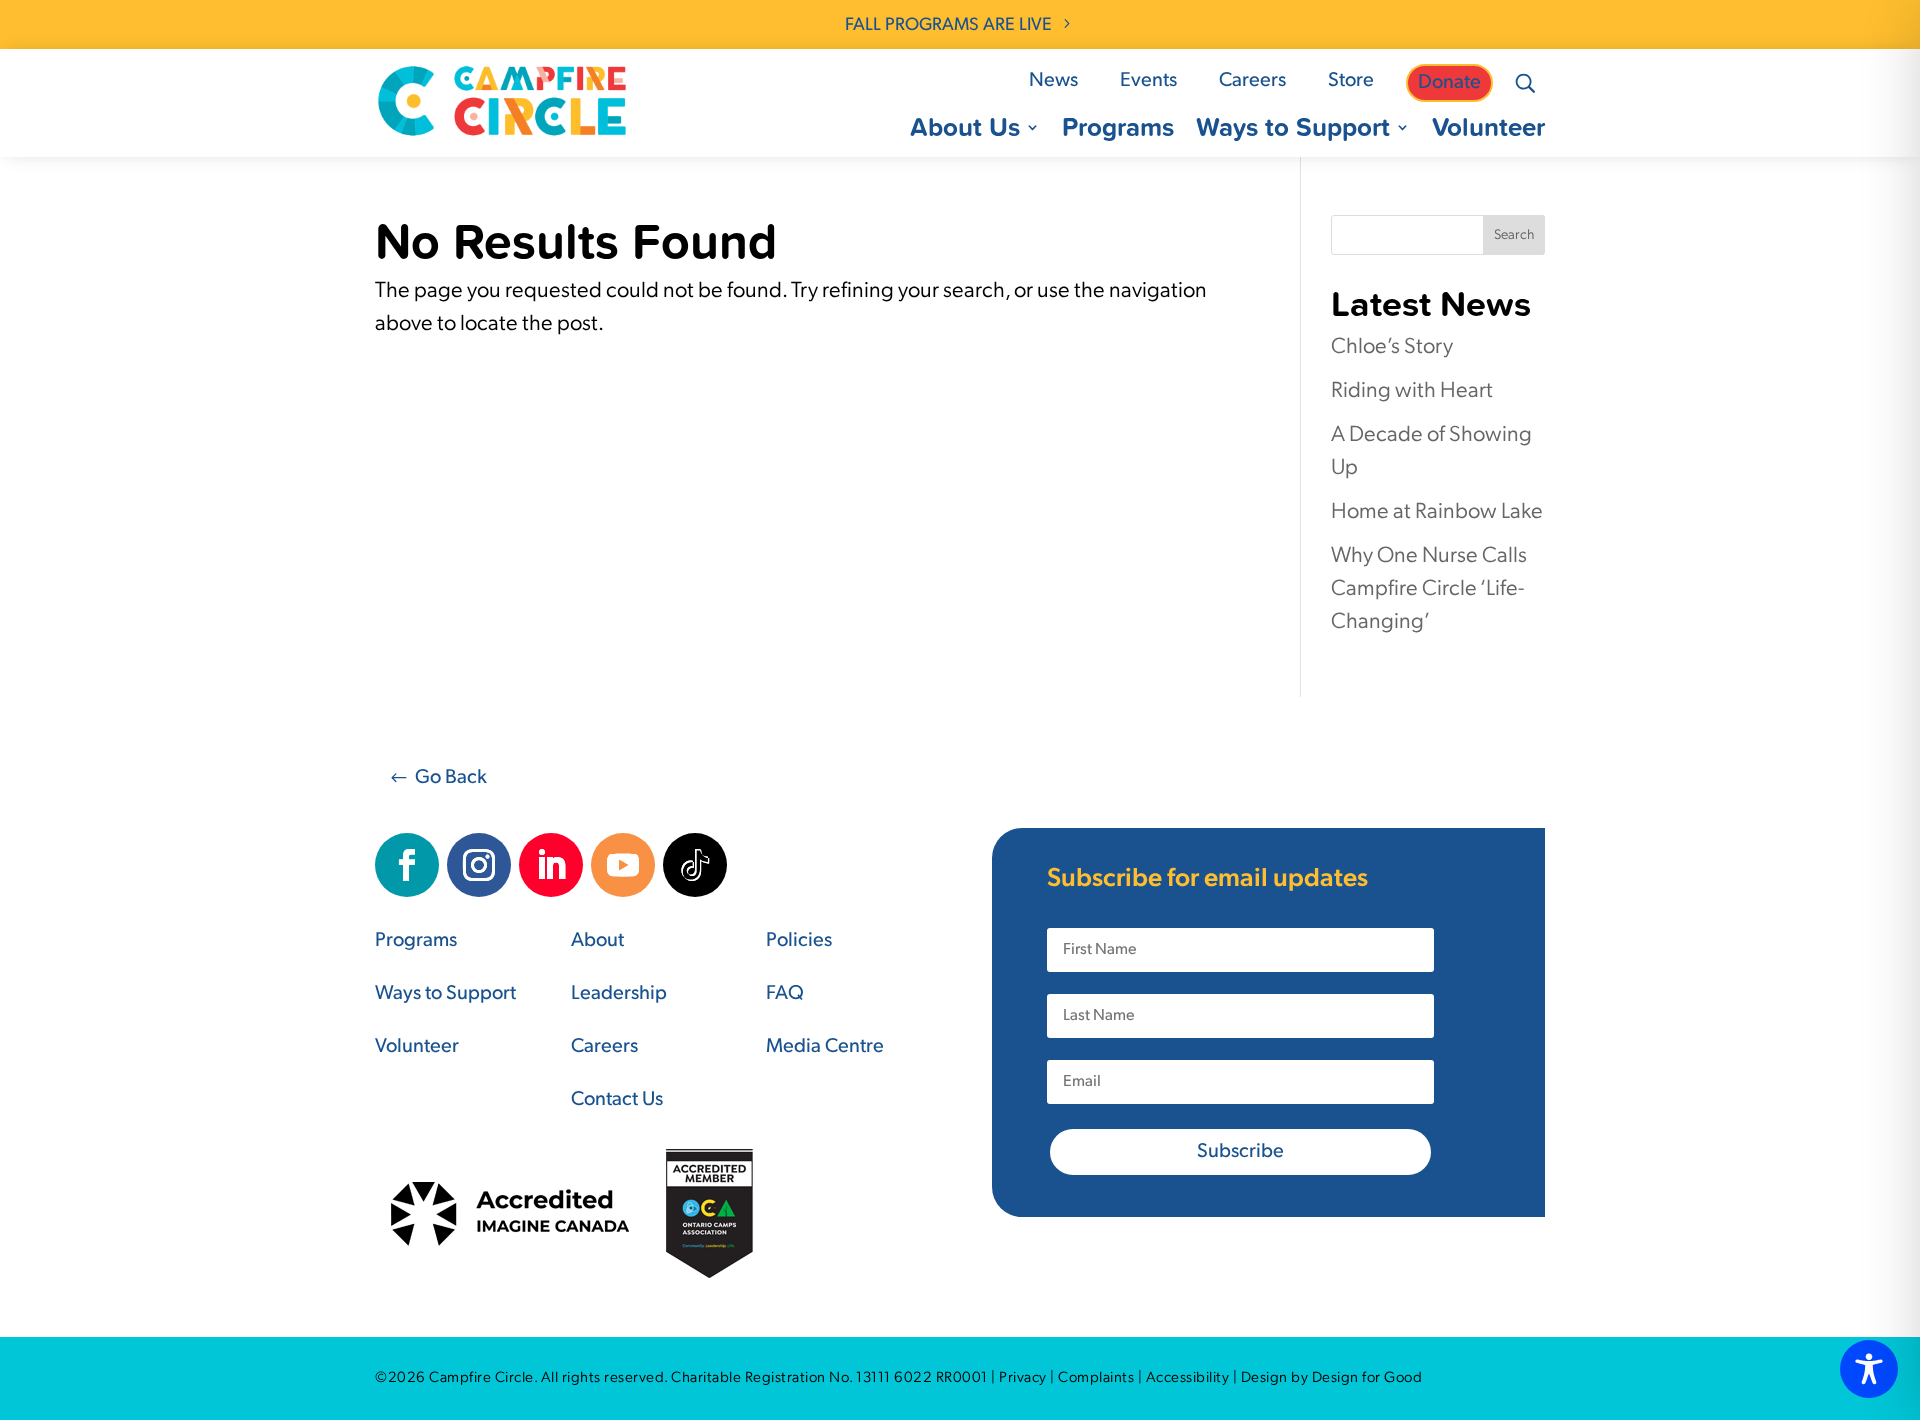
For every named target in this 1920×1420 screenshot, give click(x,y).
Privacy (1023, 1378)
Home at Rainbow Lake (1437, 512)
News (1053, 81)
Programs (1118, 131)
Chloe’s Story (1392, 347)
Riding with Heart (1412, 391)
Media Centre (825, 1047)
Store (1351, 81)
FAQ (785, 994)
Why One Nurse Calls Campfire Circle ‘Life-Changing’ (1429, 589)
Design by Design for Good (1332, 1378)
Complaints (1096, 1378)
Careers (1252, 81)
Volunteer (1488, 131)
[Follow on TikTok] (695, 865)
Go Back (451, 778)
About (597, 941)
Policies (799, 941)
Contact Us (617, 1100)
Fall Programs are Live (948, 26)
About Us (965, 131)
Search (1514, 235)
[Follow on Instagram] (479, 865)
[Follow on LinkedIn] (551, 865)
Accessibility (1188, 1378)
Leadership (619, 994)
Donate (1449, 83)
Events (1148, 81)
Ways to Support (1293, 131)
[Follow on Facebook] (407, 865)
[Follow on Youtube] (623, 865)
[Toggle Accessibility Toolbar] (1869, 1369)
